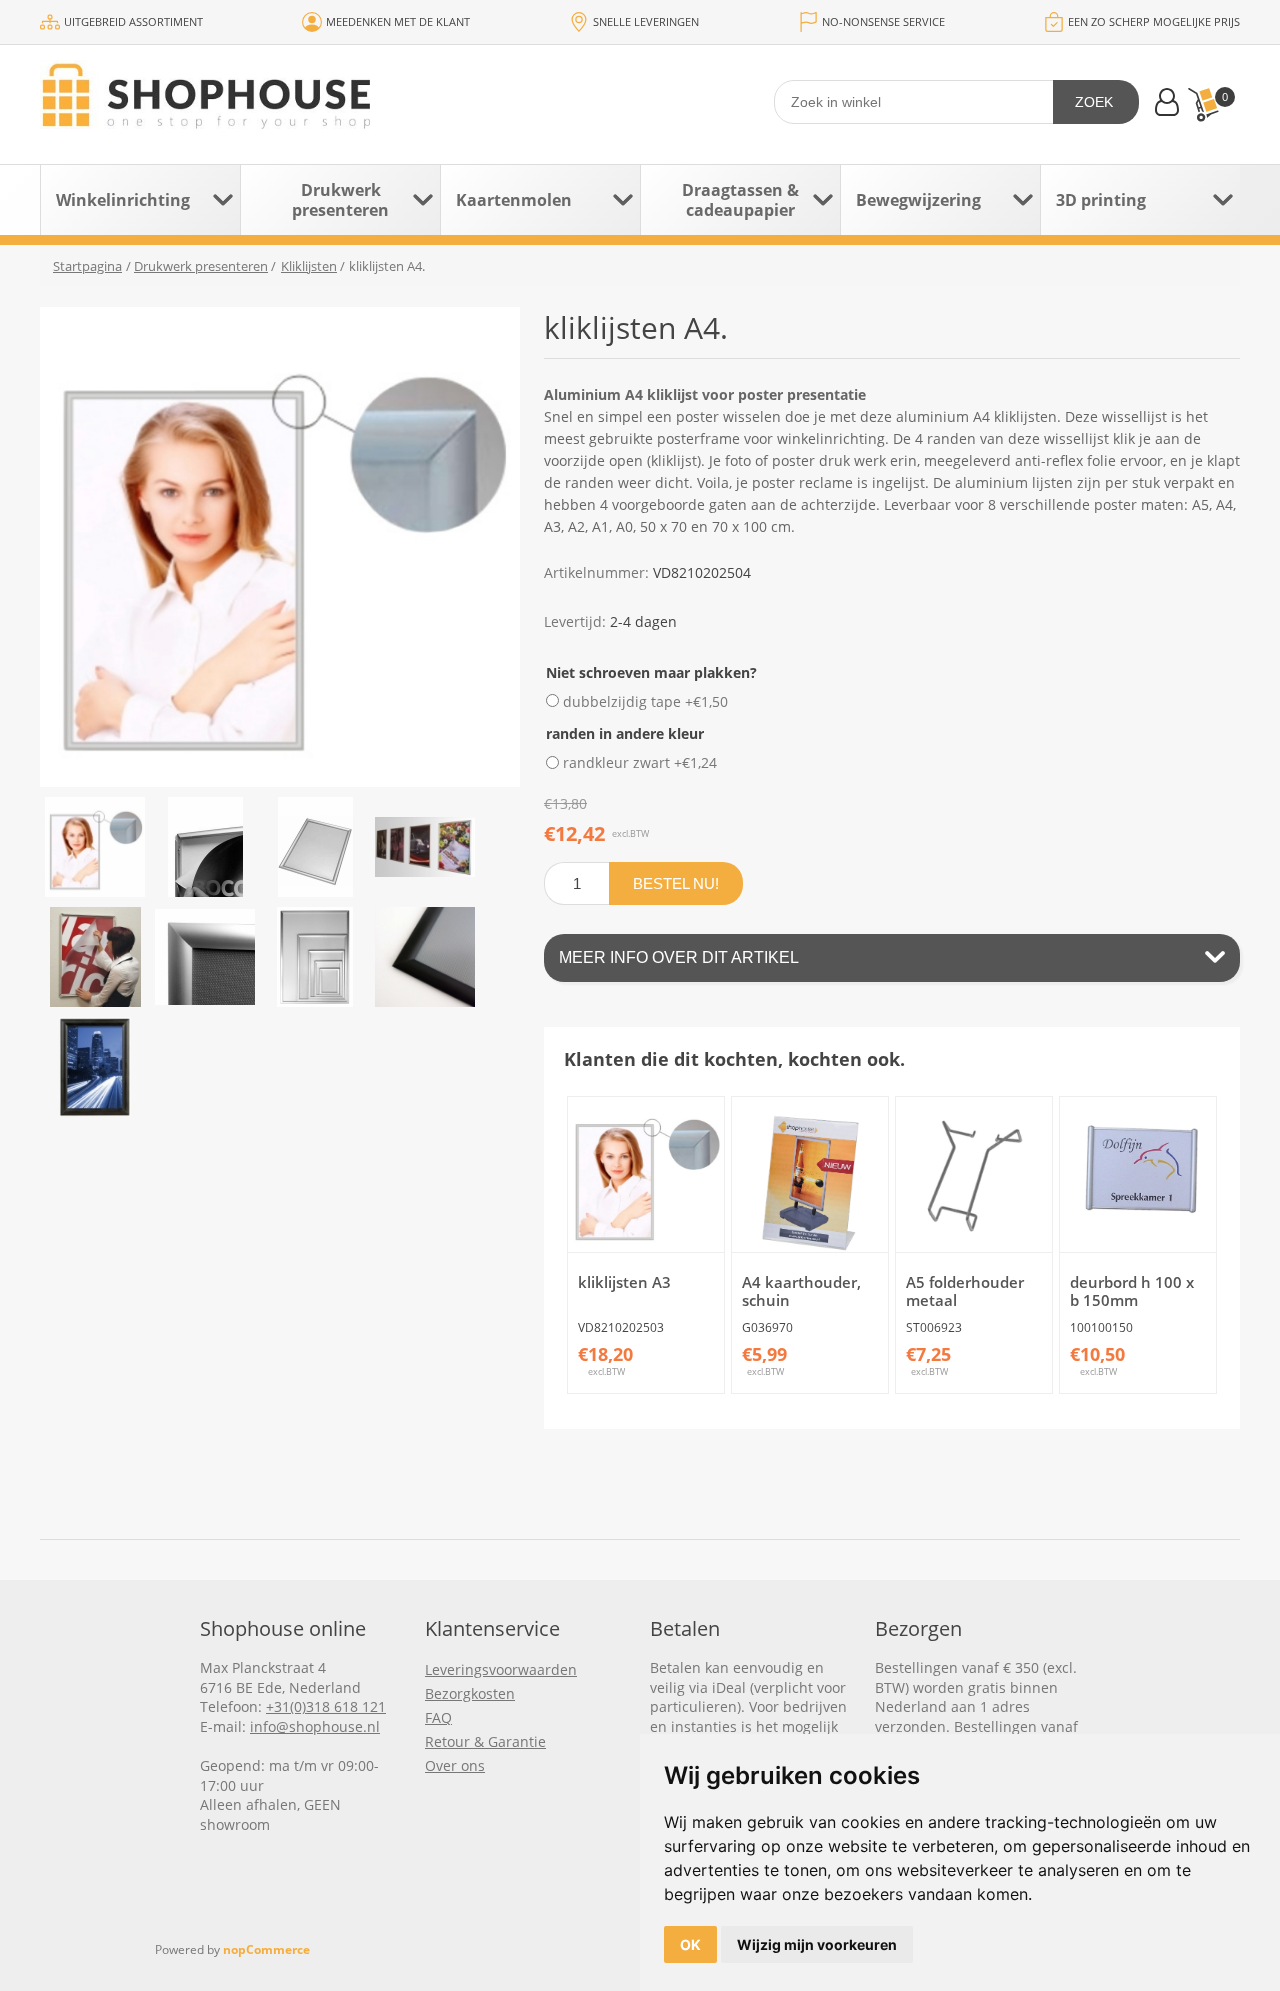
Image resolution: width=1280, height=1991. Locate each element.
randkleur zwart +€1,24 (640, 762)
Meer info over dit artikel (679, 957)
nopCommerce (266, 1949)
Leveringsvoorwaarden (501, 1669)
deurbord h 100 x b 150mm (1132, 1291)
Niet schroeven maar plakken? (651, 672)
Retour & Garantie (485, 1741)
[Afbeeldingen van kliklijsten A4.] (95, 847)
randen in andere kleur (625, 733)
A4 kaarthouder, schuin (801, 1291)
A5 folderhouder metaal (965, 1291)
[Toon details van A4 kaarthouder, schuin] (809, 1174)
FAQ (438, 1717)
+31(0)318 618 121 (326, 1706)
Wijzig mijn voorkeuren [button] (817, 1944)
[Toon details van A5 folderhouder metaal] (973, 1174)
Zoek (1094, 102)
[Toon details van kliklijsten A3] (645, 1174)
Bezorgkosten (470, 1693)
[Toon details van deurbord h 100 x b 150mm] (1137, 1174)
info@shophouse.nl (315, 1726)
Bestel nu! (676, 883)
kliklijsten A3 (624, 1282)
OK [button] (690, 1944)
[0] (1203, 104)
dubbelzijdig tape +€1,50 (645, 700)
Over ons (455, 1765)
